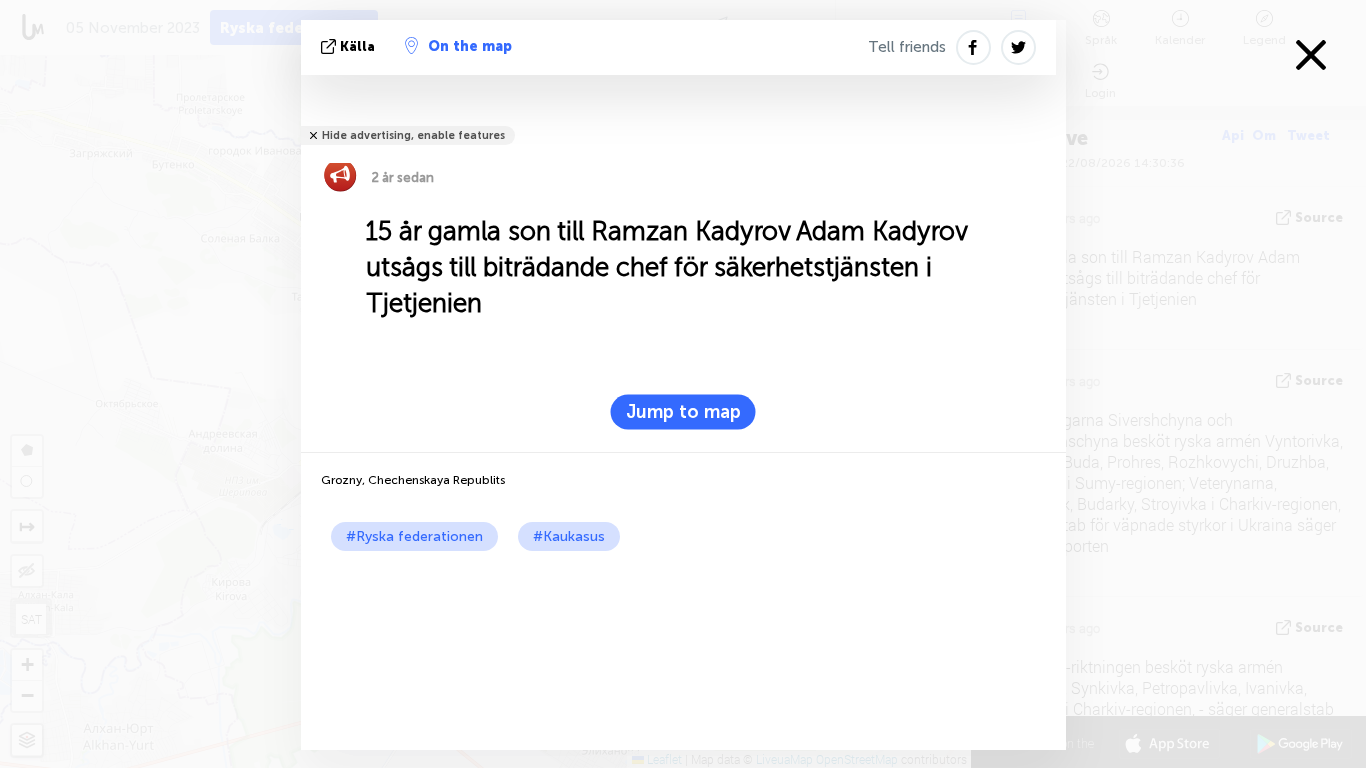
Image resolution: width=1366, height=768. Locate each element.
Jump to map (683, 412)
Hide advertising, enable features (413, 135)
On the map (470, 46)
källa (357, 46)
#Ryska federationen (414, 536)
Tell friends (907, 47)
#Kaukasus (569, 536)
